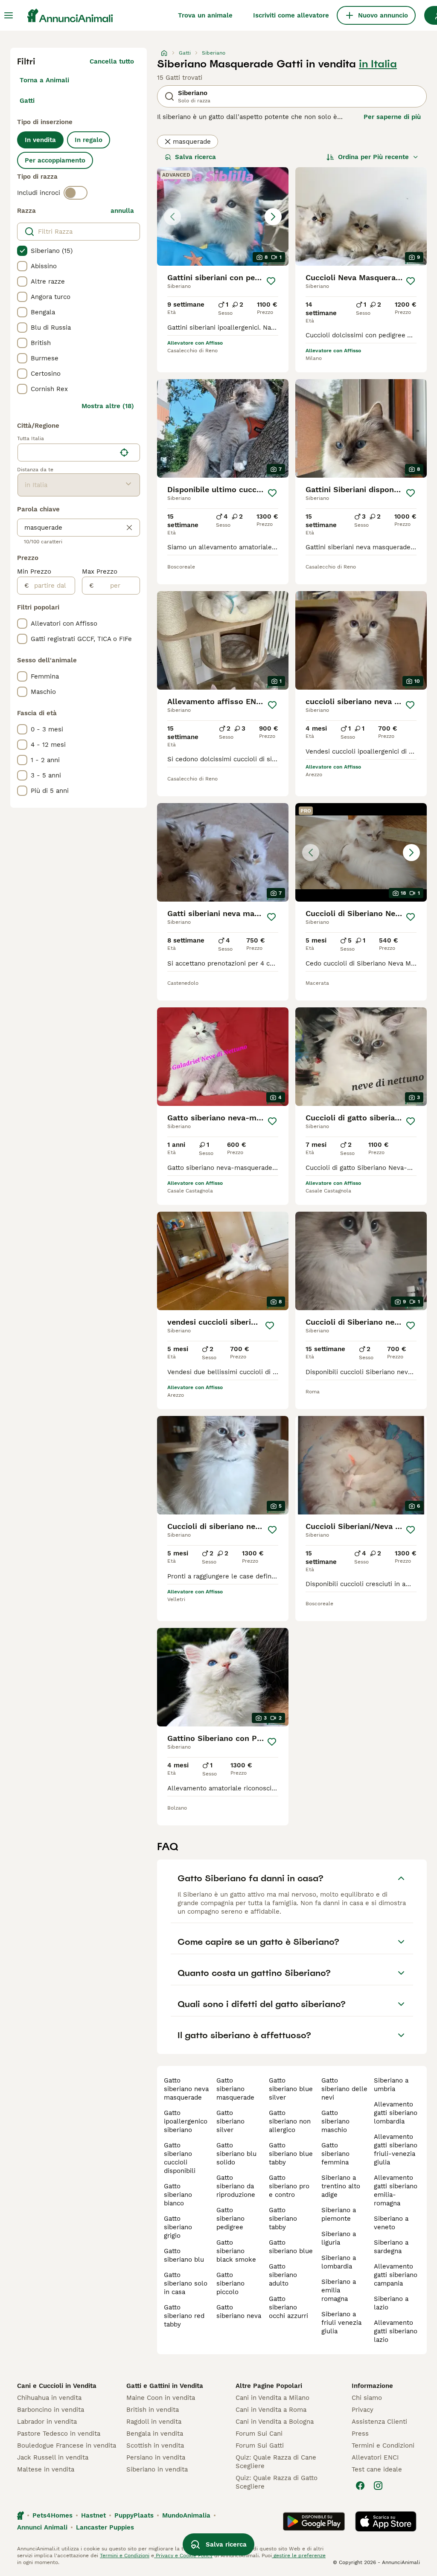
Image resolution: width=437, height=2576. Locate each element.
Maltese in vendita (46, 2469)
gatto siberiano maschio (335, 2121)
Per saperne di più (392, 117)
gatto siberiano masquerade (235, 2089)
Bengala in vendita (155, 2434)
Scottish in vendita (155, 2445)
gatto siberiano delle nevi (344, 2089)
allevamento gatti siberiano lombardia (396, 2113)
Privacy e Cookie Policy (183, 2556)
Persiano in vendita (156, 2457)
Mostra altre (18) (108, 406)
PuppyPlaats (134, 2515)
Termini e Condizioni (383, 2445)
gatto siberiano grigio (178, 2227)
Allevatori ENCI (375, 2457)
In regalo (89, 140)
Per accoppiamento (55, 160)
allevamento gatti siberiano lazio (396, 2331)
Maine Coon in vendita (161, 2398)
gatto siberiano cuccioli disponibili (180, 2158)
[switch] (76, 193)
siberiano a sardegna (391, 2247)
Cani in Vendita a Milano (272, 2398)
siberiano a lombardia (339, 2262)
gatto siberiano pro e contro (289, 2186)
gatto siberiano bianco (178, 2195)
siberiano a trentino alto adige (341, 2186)
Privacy (363, 2410)
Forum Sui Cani (259, 2434)
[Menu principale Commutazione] (9, 15)
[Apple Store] (386, 2521)
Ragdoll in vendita (154, 2422)
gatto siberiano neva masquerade (186, 2089)
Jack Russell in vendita (53, 2457)
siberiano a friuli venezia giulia (341, 2323)
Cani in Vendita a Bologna (275, 2422)
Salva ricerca (195, 157)
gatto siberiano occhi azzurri (288, 2307)
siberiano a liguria (339, 2238)
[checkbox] (22, 251)
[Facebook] (360, 2486)
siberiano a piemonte (339, 2214)
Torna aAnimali (44, 80)
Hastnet (93, 2515)
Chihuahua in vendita (49, 2398)
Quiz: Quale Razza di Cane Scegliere (276, 2462)
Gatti (27, 101)
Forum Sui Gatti (260, 2445)
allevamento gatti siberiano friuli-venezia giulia (396, 2150)
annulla (122, 211)
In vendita (40, 140)
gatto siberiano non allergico (290, 2121)
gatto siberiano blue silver (291, 2089)
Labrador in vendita (47, 2422)
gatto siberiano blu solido (236, 2154)
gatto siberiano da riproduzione (236, 2186)
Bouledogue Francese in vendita (67, 2445)
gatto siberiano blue (291, 2247)
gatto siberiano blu (184, 2255)
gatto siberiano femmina (335, 2154)
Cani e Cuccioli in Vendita (57, 2386)
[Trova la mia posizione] (124, 453)
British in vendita (153, 2410)
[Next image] (273, 217)
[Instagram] (378, 2486)
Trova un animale (205, 15)
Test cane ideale (377, 2469)
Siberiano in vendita (157, 2469)
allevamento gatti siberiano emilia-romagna (396, 2190)
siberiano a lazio (391, 2303)
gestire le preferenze (299, 2556)
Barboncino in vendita (51, 2410)
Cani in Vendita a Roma (271, 2410)
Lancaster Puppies (105, 2527)
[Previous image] (172, 217)
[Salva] (271, 281)
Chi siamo (367, 2398)
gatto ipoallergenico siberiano (186, 2121)
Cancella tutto (112, 61)
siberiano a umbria (391, 2085)
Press (360, 2434)
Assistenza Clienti (379, 2422)
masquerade (192, 142)
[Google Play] (314, 2521)
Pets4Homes (52, 2515)
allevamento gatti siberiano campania (396, 2275)
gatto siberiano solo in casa (186, 2283)
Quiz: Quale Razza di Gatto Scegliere (277, 2482)
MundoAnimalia (186, 2515)
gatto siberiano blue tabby (291, 2154)
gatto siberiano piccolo (230, 2283)
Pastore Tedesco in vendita (59, 2434)
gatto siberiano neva (239, 2312)
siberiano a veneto (391, 2223)
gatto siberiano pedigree (230, 2219)
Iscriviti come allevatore (291, 15)
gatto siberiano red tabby (184, 2316)
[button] (223, 216)
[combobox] (67, 453)
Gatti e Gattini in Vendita (165, 2386)
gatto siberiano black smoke (236, 2251)
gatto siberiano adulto (283, 2275)
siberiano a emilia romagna (339, 2290)
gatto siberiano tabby (283, 2219)
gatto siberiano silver (230, 2121)
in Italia (378, 64)
